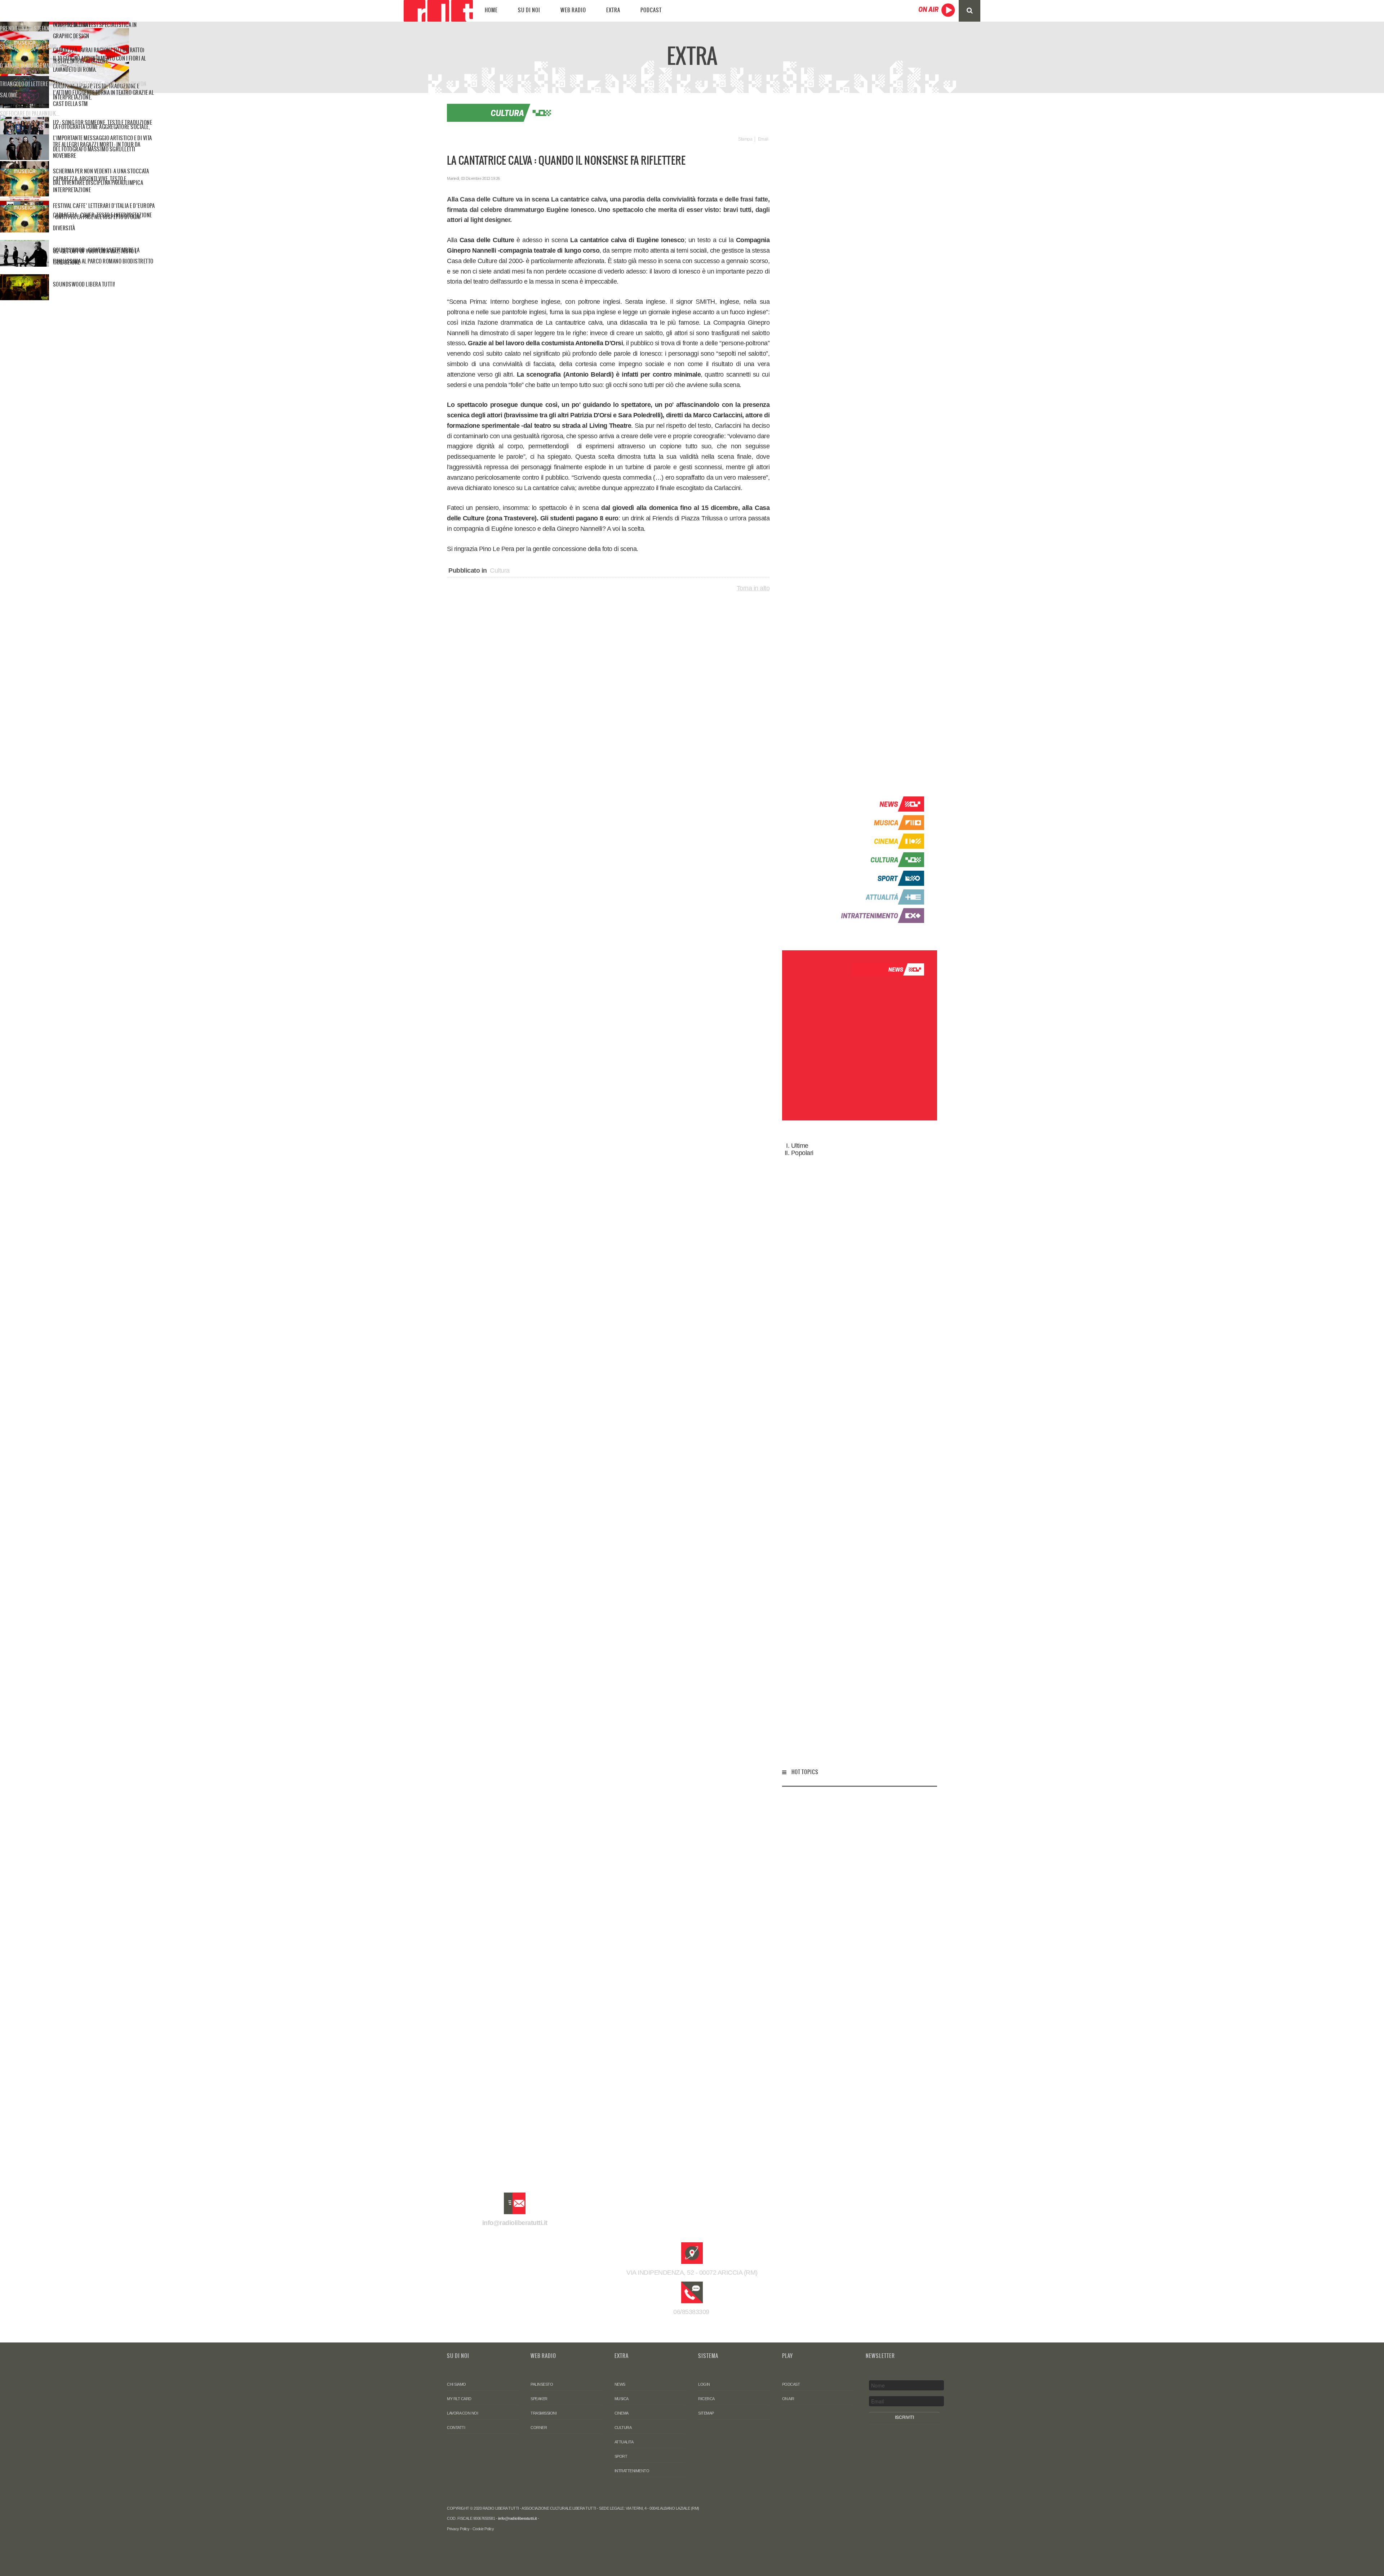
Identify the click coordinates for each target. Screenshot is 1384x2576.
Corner (539, 2428)
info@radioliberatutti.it (515, 2223)
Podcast (651, 10)
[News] (879, 804)
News (620, 2384)
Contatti (456, 2428)
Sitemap (706, 2413)
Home (491, 10)
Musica (622, 2399)
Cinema (622, 2413)
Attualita (624, 2442)
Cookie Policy (483, 2529)
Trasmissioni (544, 2413)
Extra (613, 10)
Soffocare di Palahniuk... (30, 114)
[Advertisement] (860, 444)
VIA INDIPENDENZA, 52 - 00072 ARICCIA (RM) (692, 2273)
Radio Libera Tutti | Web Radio (438, 11)
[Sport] (879, 878)
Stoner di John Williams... (30, 47)
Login (704, 2384)
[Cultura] (879, 859)
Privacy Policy (458, 2529)
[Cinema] (879, 841)
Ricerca (706, 2399)
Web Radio (573, 10)
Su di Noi (529, 10)
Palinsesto (542, 2384)
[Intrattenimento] (879, 915)
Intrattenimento (632, 2471)
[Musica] (879, 822)
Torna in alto (753, 588)
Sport (621, 2456)
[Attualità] (879, 897)
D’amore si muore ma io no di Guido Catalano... (54, 66)
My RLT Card (459, 2399)
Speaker (539, 2399)
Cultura (500, 570)
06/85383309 (692, 2312)
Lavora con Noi (462, 2413)
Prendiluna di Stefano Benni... (35, 28)
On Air (788, 2399)
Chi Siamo (456, 2384)
